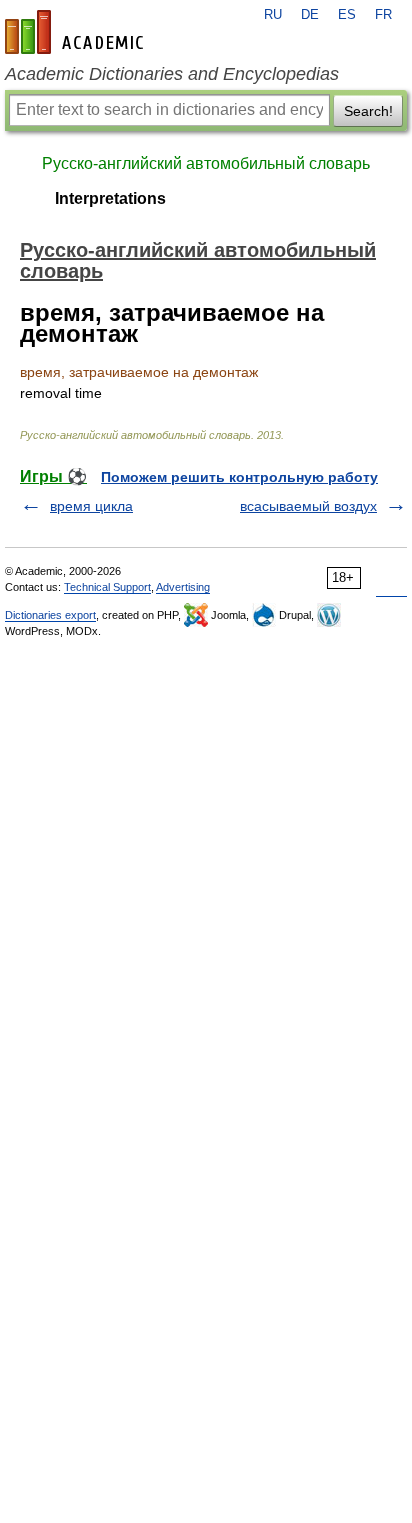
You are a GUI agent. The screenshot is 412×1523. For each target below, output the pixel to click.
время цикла (91, 506)
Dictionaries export (50, 615)
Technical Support (107, 587)
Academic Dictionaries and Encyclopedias (172, 74)
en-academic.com (77, 32)
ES (347, 15)
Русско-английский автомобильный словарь (206, 163)
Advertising (183, 587)
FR (383, 15)
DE (310, 15)
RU (273, 15)
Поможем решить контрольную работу (239, 477)
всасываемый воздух (308, 506)
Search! (368, 111)
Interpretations (110, 198)
